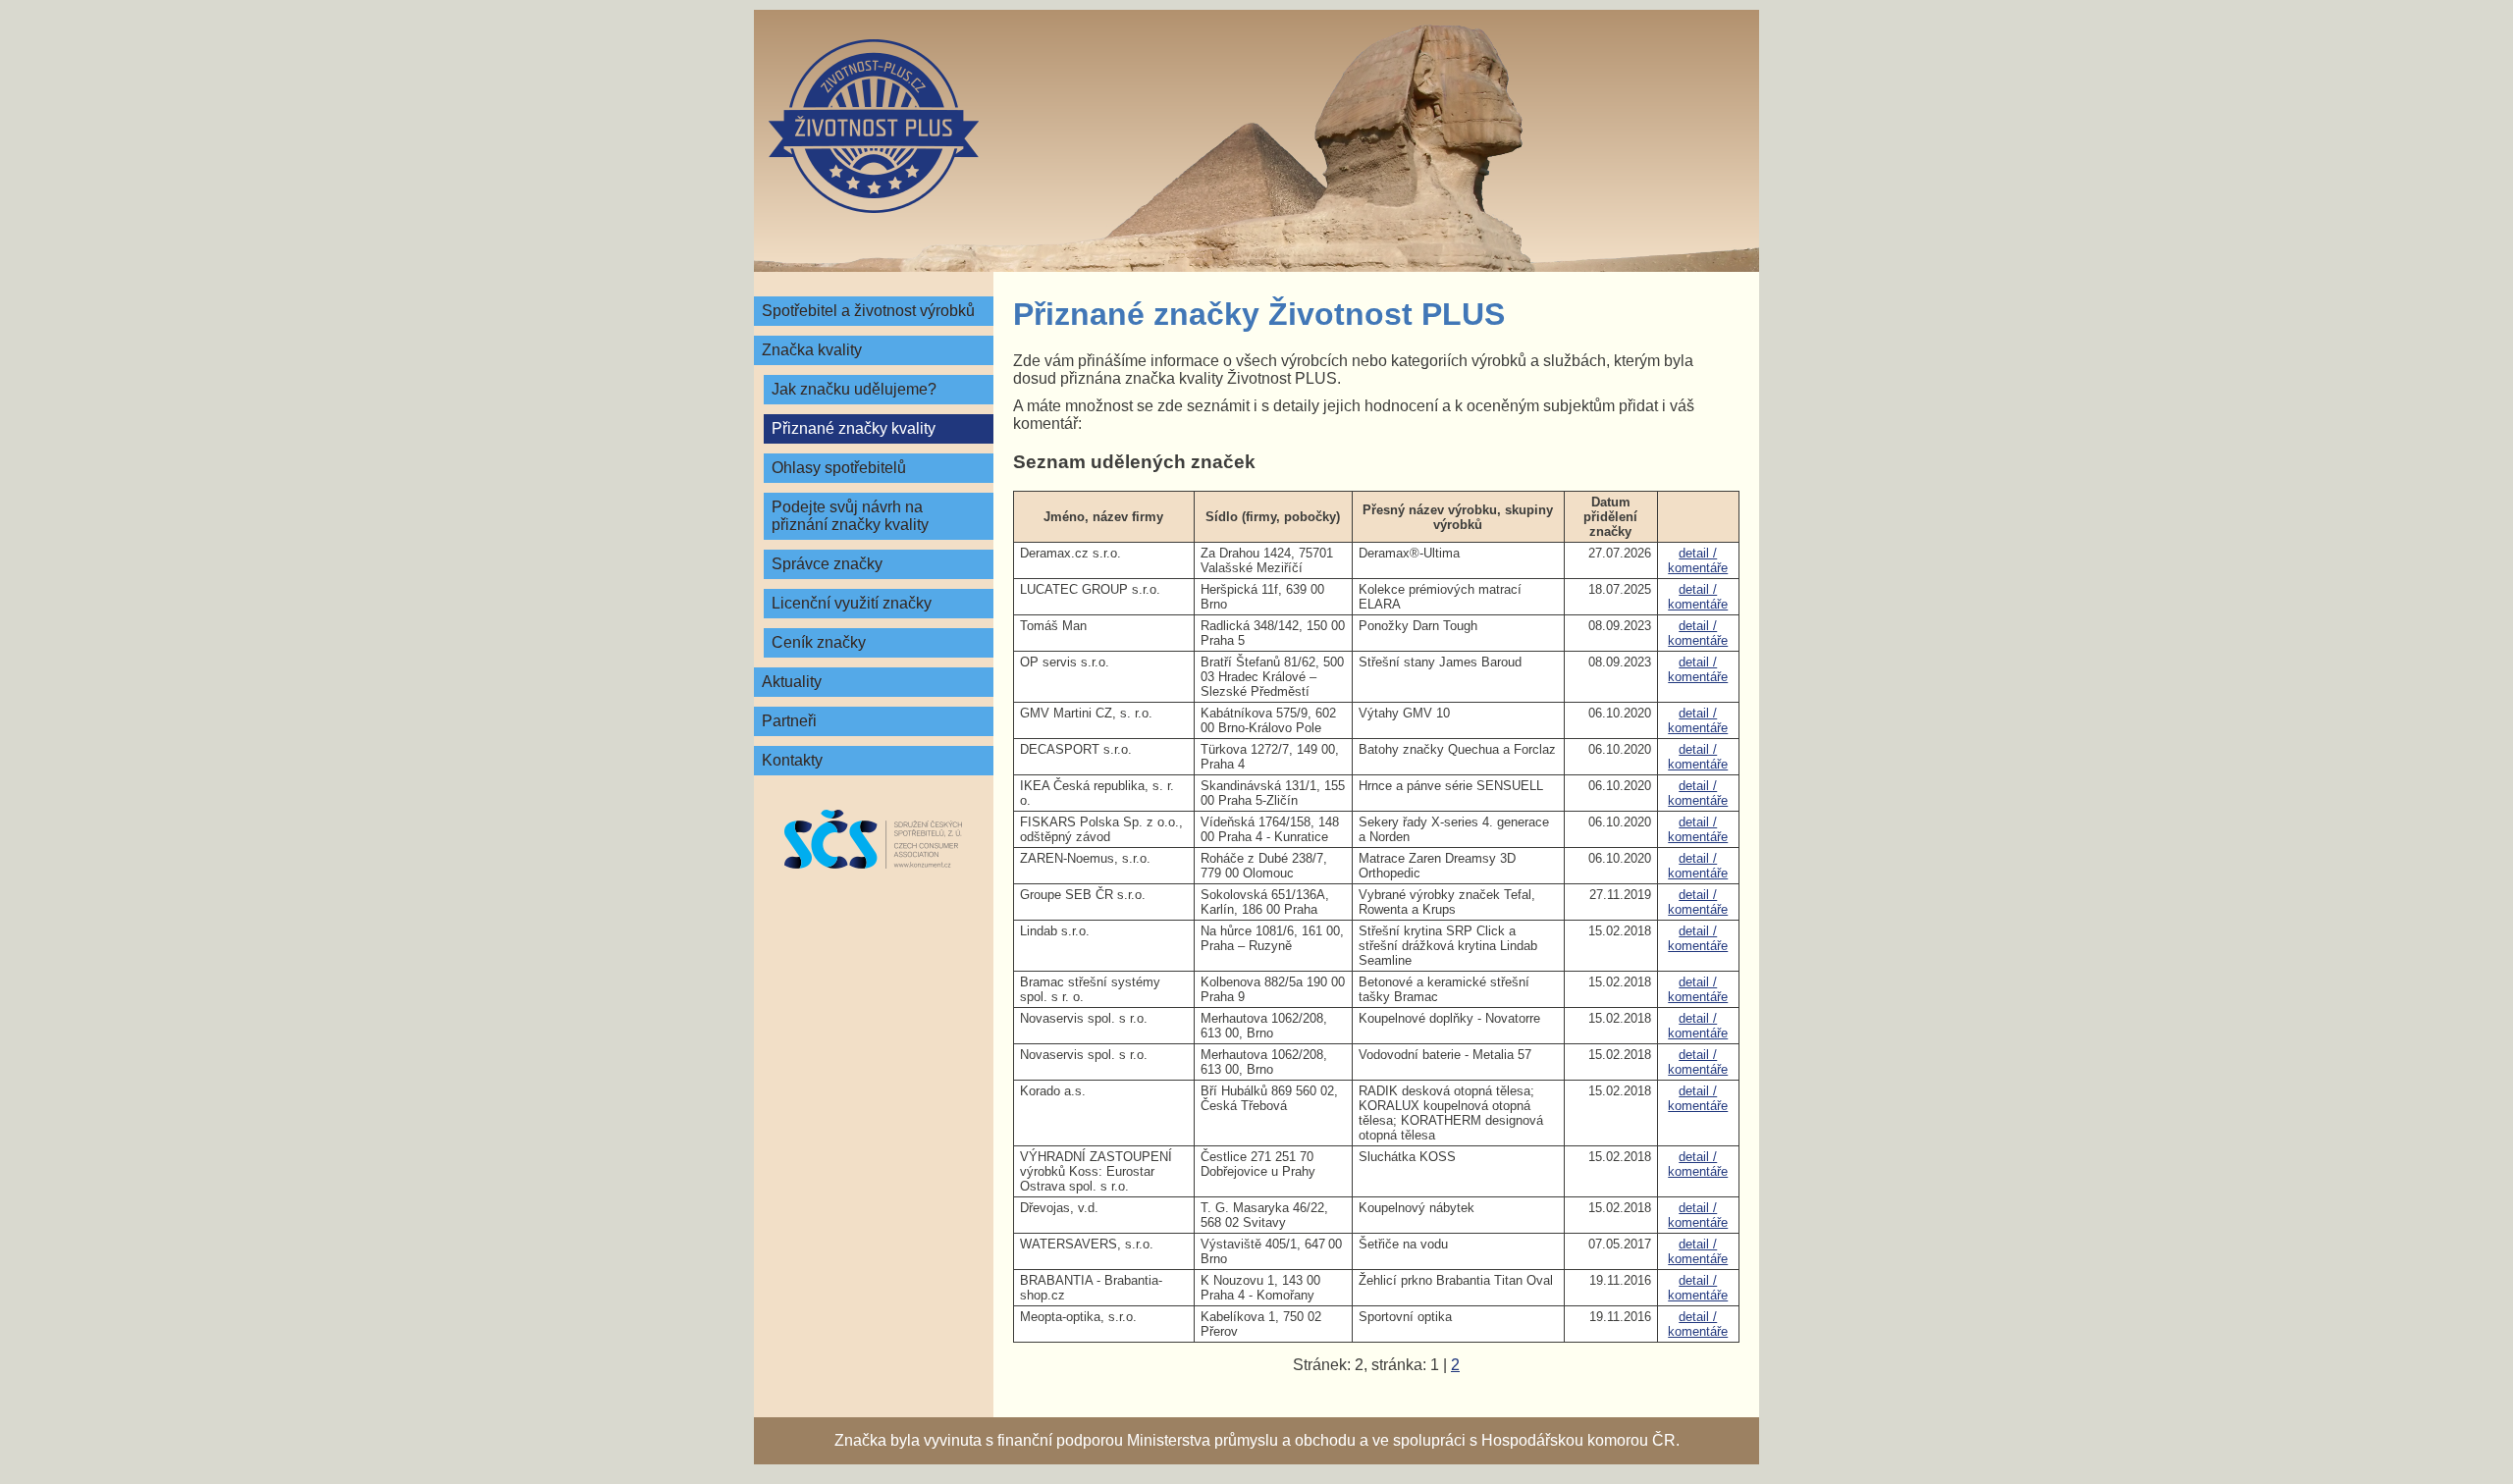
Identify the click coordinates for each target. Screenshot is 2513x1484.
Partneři (789, 721)
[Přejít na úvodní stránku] (874, 126)
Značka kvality (812, 350)
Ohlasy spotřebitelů (839, 468)
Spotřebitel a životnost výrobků (868, 311)
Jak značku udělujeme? (854, 389)
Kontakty (792, 760)
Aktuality (792, 682)
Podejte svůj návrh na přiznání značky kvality (850, 516)
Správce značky (827, 564)
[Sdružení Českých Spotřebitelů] (874, 839)
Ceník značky (819, 642)
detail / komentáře (1698, 560)
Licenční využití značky (852, 603)
